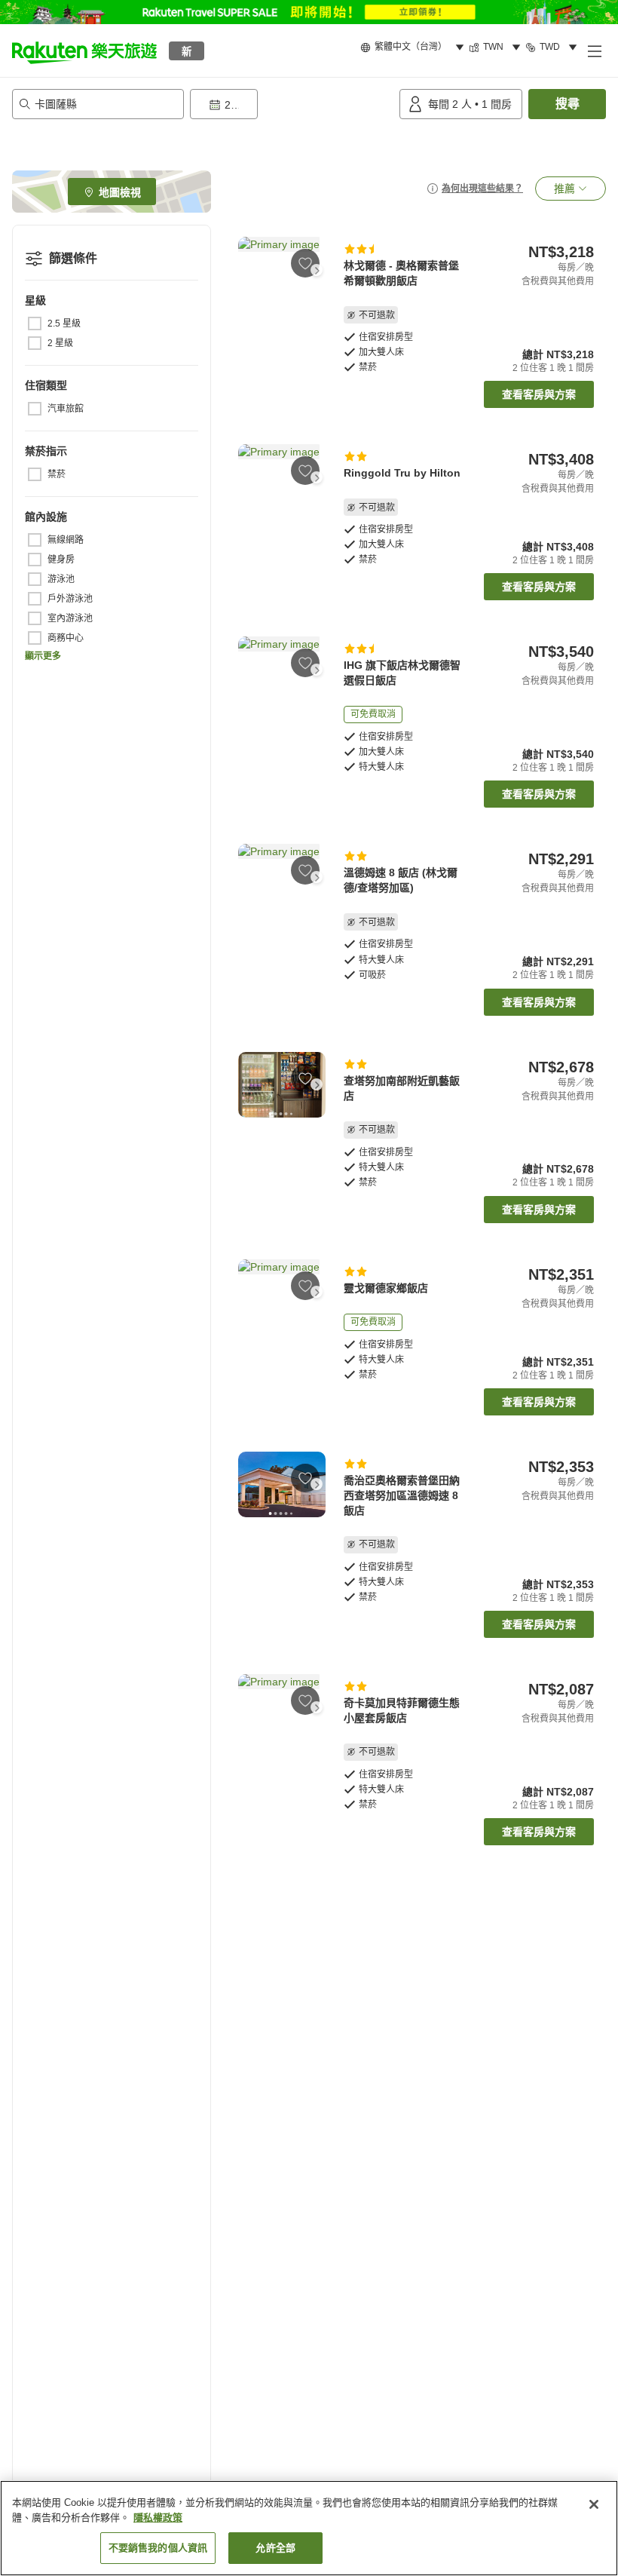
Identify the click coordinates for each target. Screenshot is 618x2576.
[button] (84, 51)
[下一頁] (317, 270)
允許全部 (275, 2548)
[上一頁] (247, 270)
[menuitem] (415, 48)
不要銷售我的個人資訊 (158, 2548)
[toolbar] (292, 104)
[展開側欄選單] (594, 51)
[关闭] (594, 2504)
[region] (309, 2528)
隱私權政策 (158, 2518)
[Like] (305, 263)
